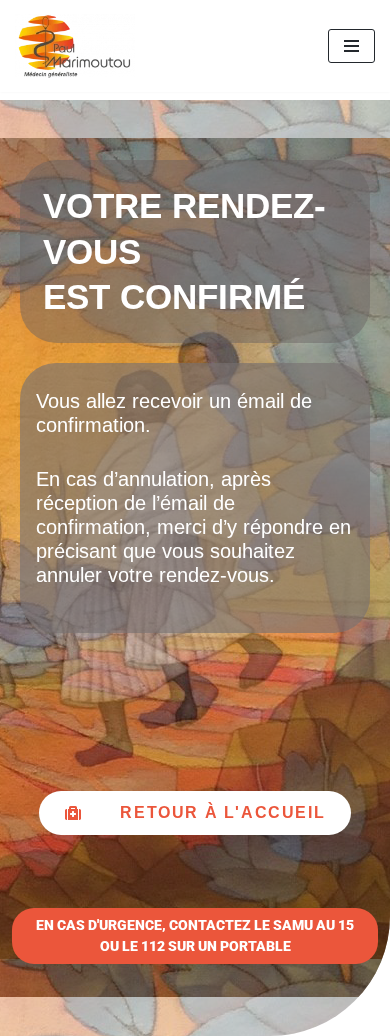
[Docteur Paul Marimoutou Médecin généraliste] (75, 46)
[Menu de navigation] (351, 46)
